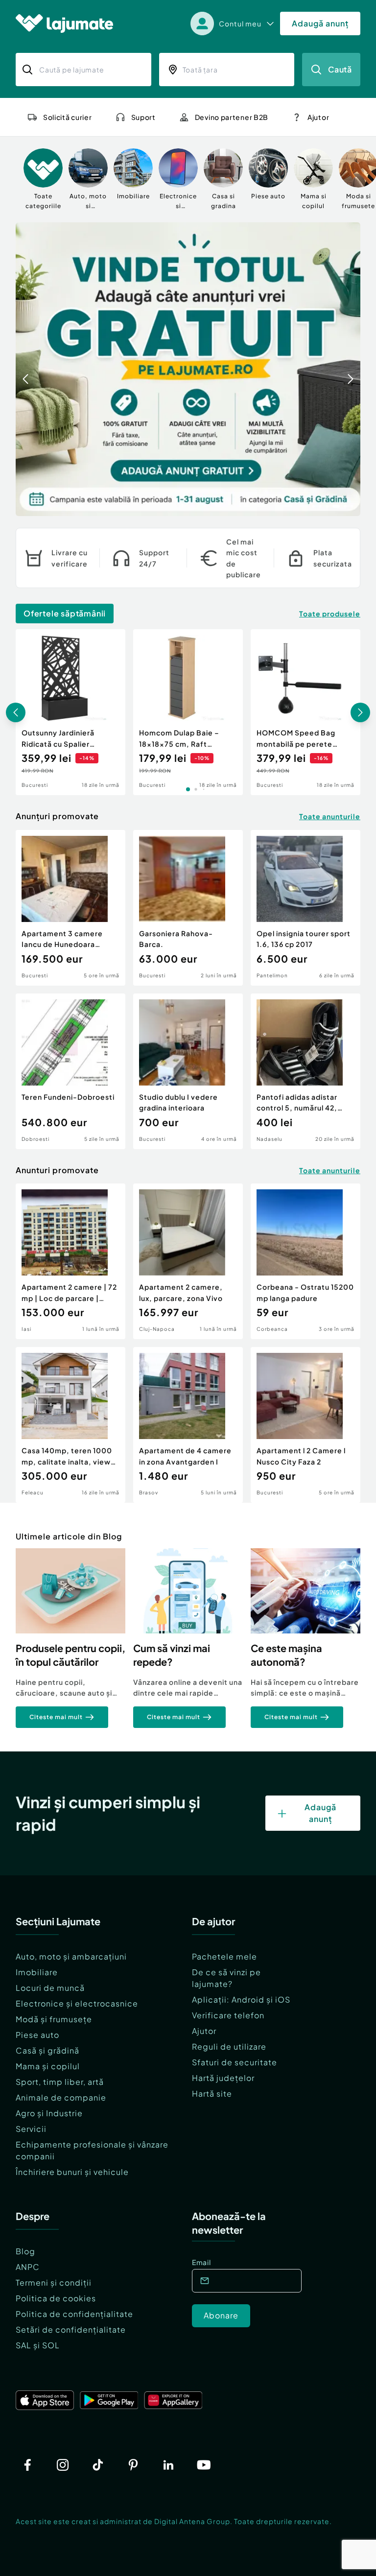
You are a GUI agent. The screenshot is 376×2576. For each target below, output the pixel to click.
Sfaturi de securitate (235, 2062)
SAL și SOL (38, 2345)
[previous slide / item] (25, 369)
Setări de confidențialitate (71, 2329)
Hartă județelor (223, 2078)
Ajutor (204, 2031)
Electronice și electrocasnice (77, 2003)
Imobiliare (37, 1972)
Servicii (31, 2129)
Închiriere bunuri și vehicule (72, 2172)
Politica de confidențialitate (74, 2314)
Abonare (221, 2315)
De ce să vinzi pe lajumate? (226, 1978)
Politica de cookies (56, 2298)
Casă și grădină (47, 2050)
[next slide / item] (351, 369)
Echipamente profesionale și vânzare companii (92, 2150)
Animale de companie (61, 2097)
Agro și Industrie (49, 2113)
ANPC (28, 2267)
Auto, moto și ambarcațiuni (71, 1956)
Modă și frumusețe (54, 2019)
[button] (313, 505)
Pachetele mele (224, 1956)
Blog (25, 2251)
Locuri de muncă (50, 1988)
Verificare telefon (228, 2015)
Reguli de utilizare (229, 2046)
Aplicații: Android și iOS (241, 1999)
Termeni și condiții (54, 2282)
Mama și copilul (48, 2066)
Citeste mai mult (56, 1717)
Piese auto (37, 2035)
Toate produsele (330, 614)
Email (201, 2262)
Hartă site (212, 2093)
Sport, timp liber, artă (60, 2082)
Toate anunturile (330, 816)
